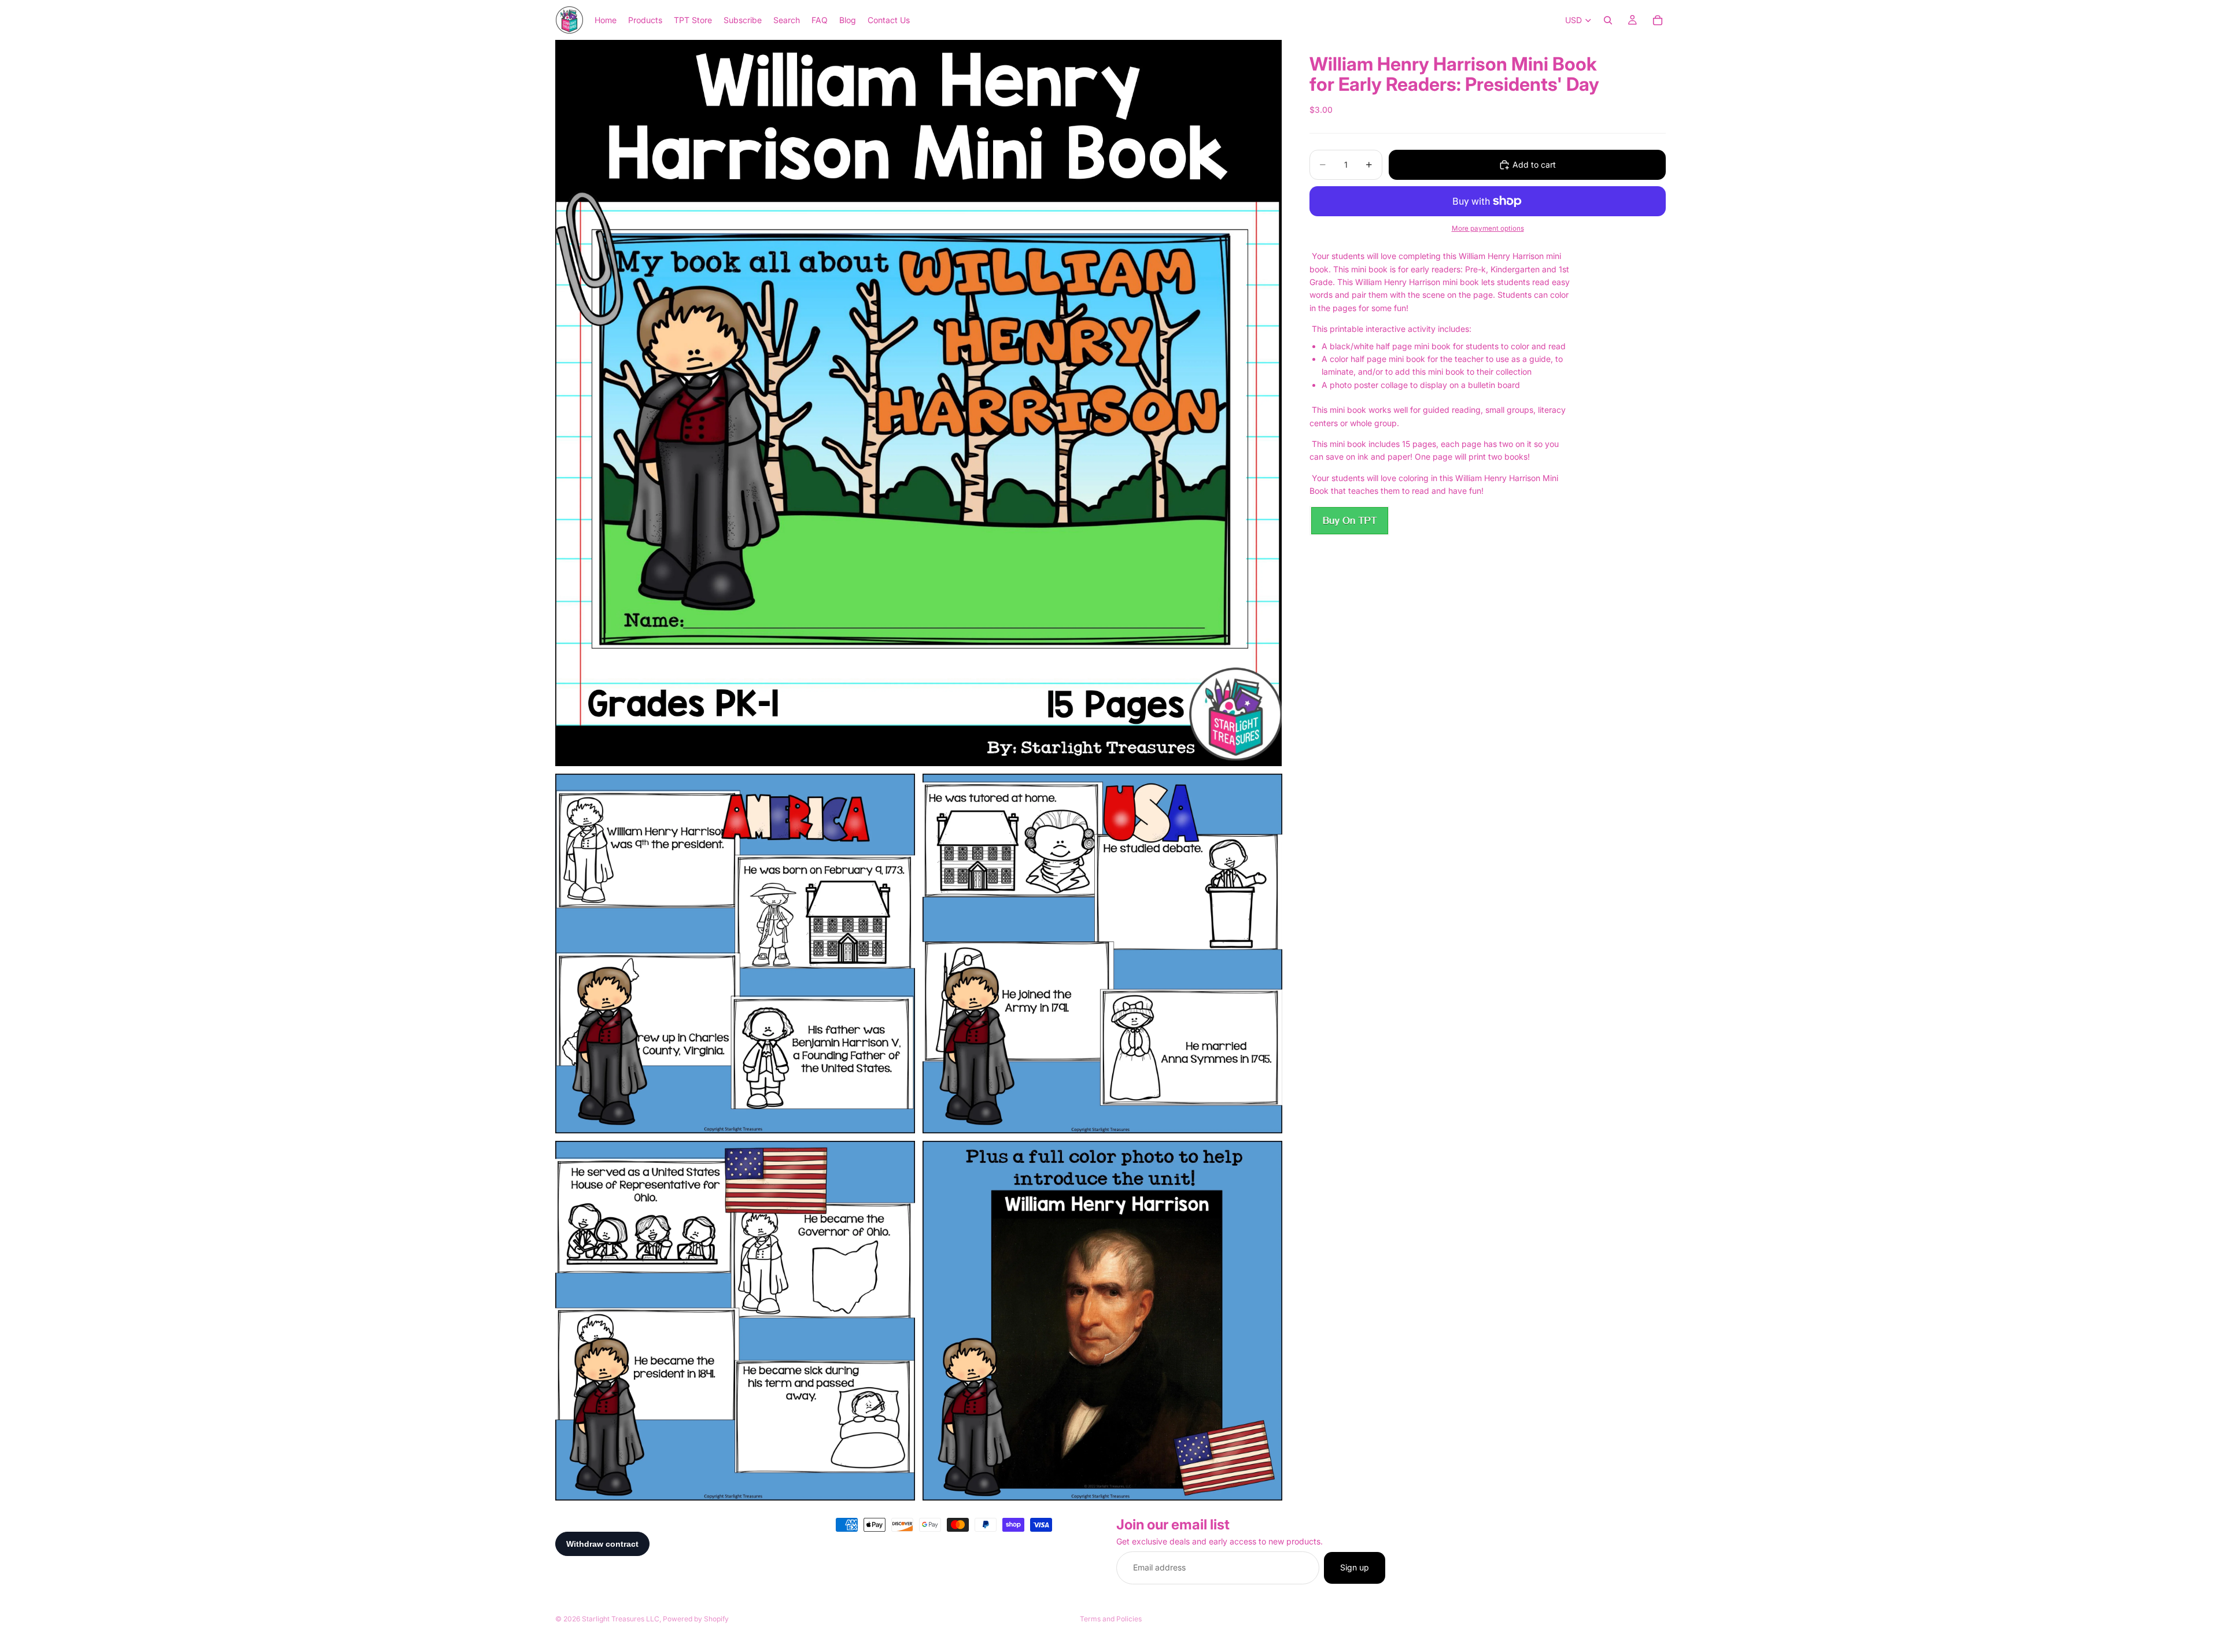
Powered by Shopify (696, 1619)
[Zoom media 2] (735, 953)
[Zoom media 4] (735, 1321)
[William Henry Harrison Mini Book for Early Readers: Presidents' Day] (1349, 521)
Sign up (1355, 1568)
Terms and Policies (1111, 1619)
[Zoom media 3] (1102, 953)
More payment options (1488, 228)
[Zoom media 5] (1102, 1321)
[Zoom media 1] (918, 403)
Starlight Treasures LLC (621, 1619)
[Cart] (1658, 20)
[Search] (1608, 20)
